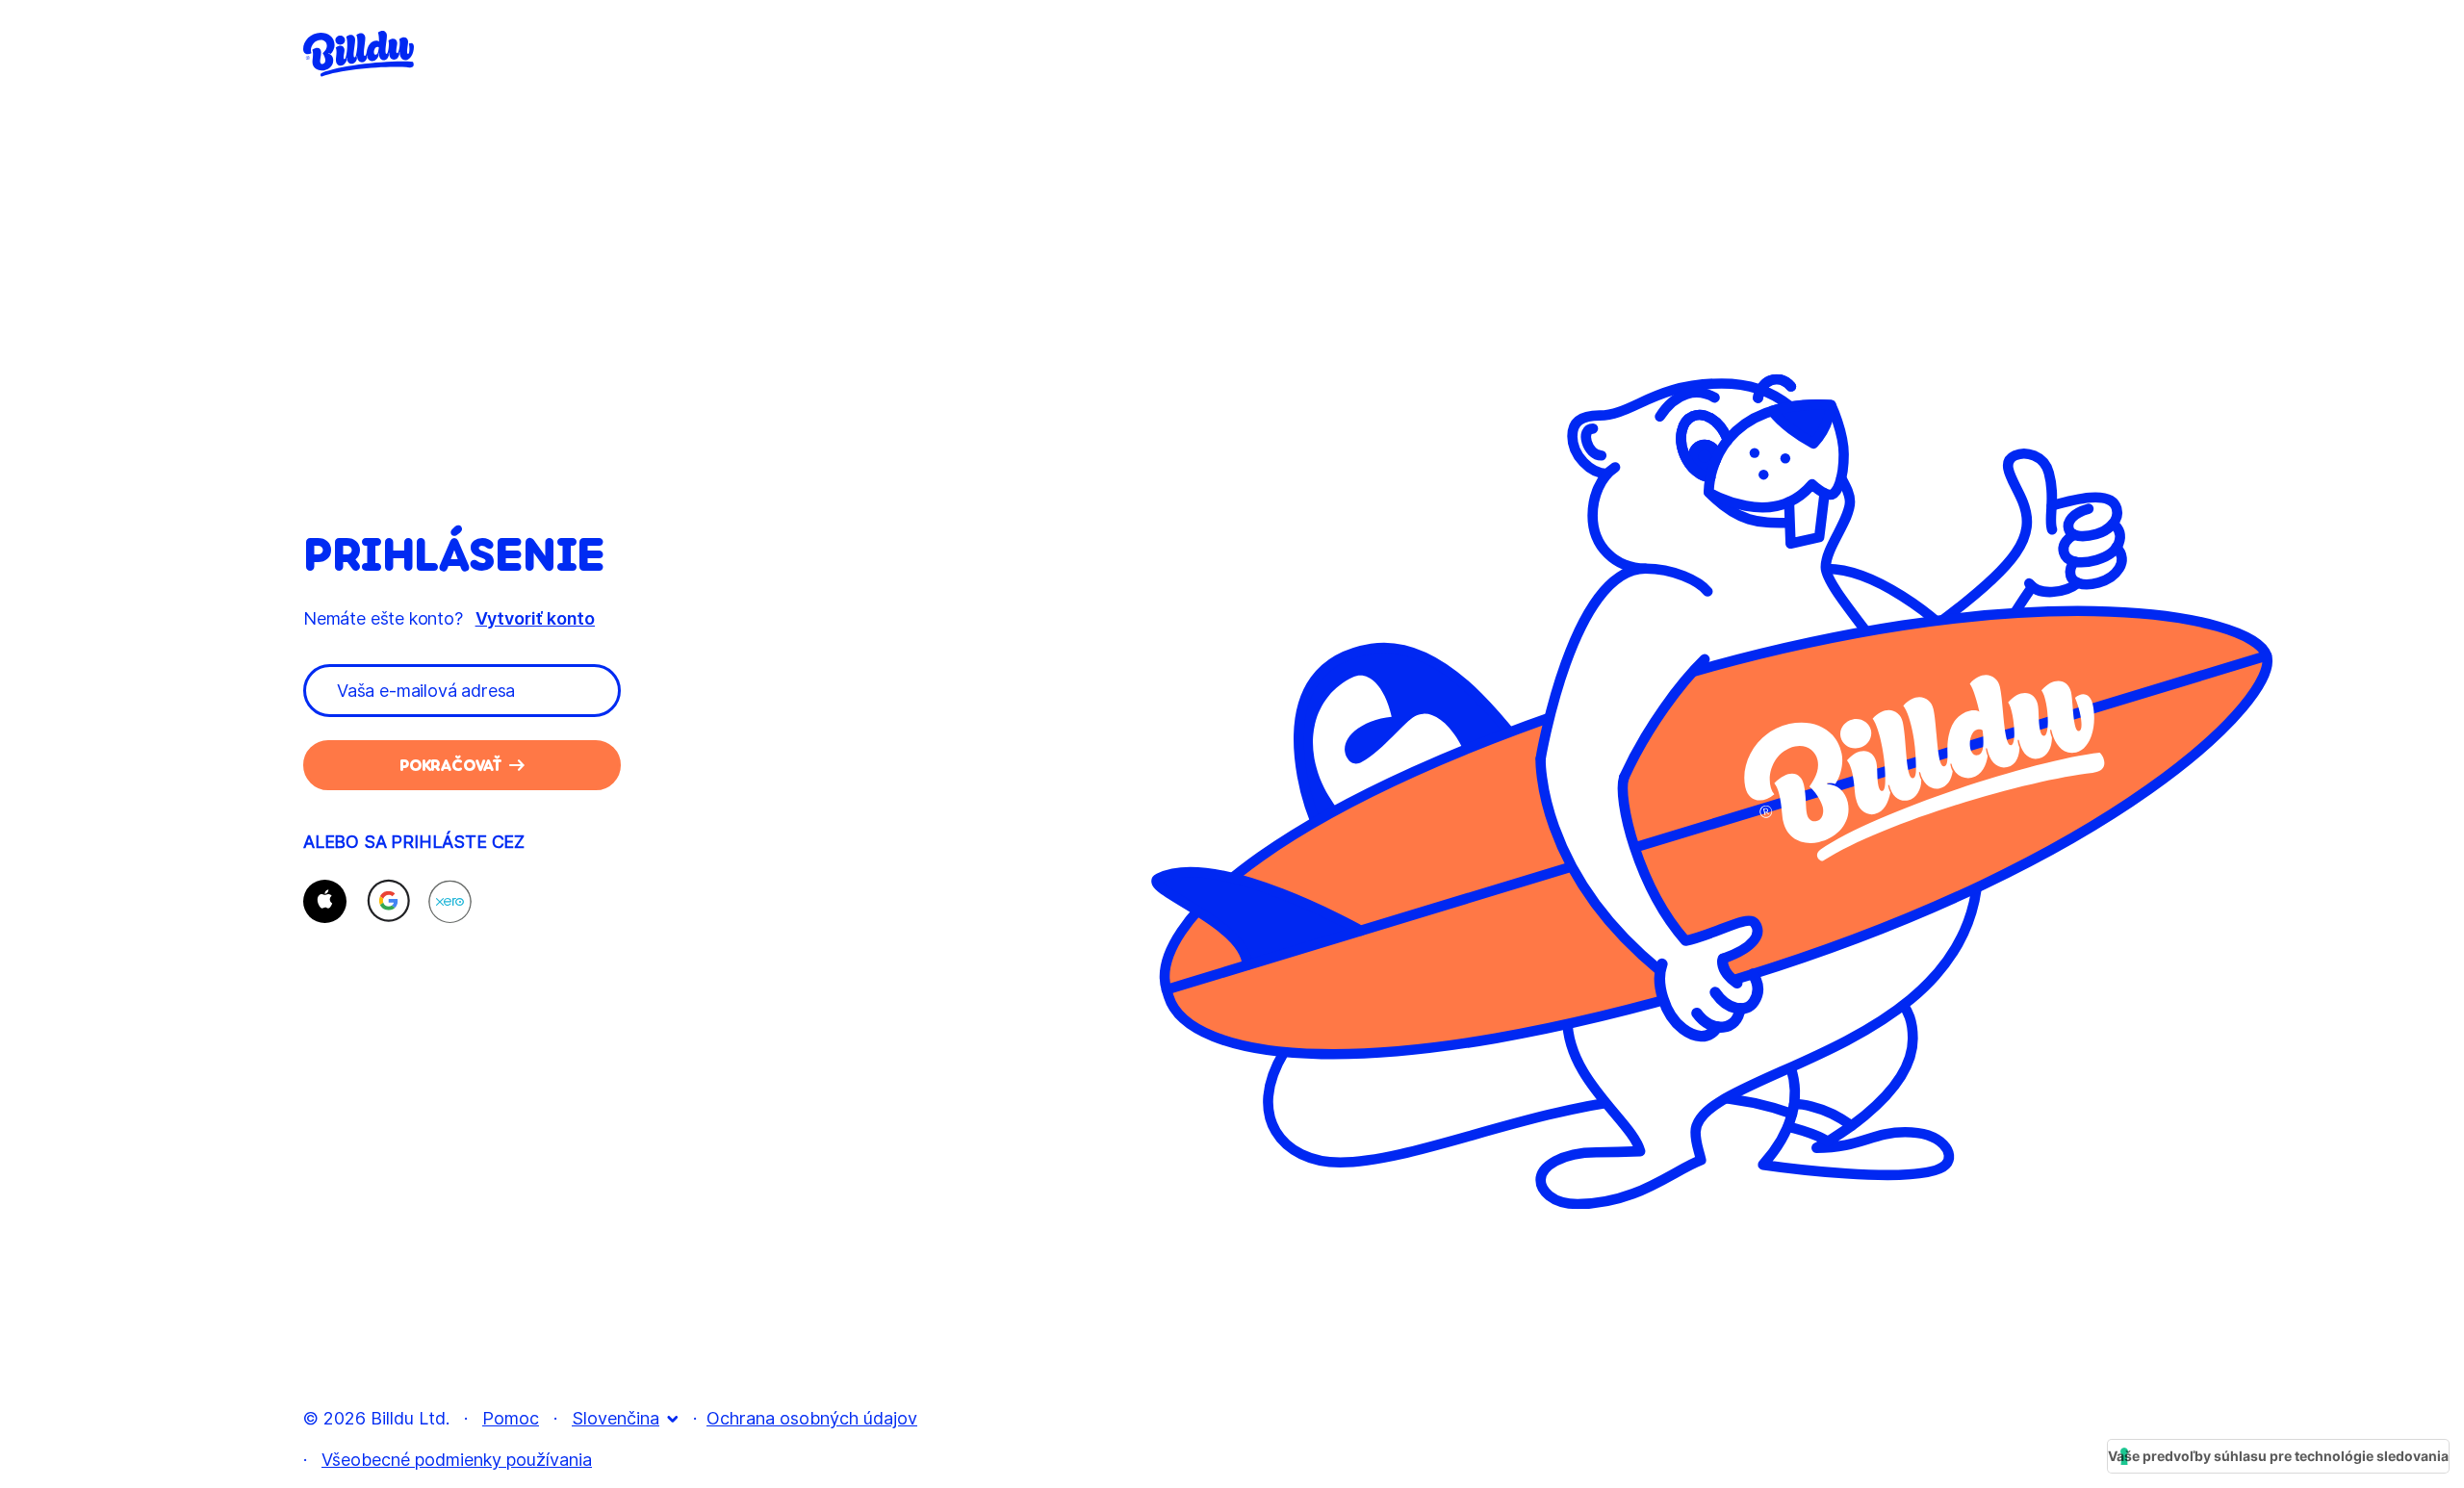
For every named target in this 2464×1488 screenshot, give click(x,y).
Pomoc (511, 1418)
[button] (325, 901)
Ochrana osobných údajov (812, 1418)
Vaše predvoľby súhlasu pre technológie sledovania (2278, 1456)
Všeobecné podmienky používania (457, 1460)
